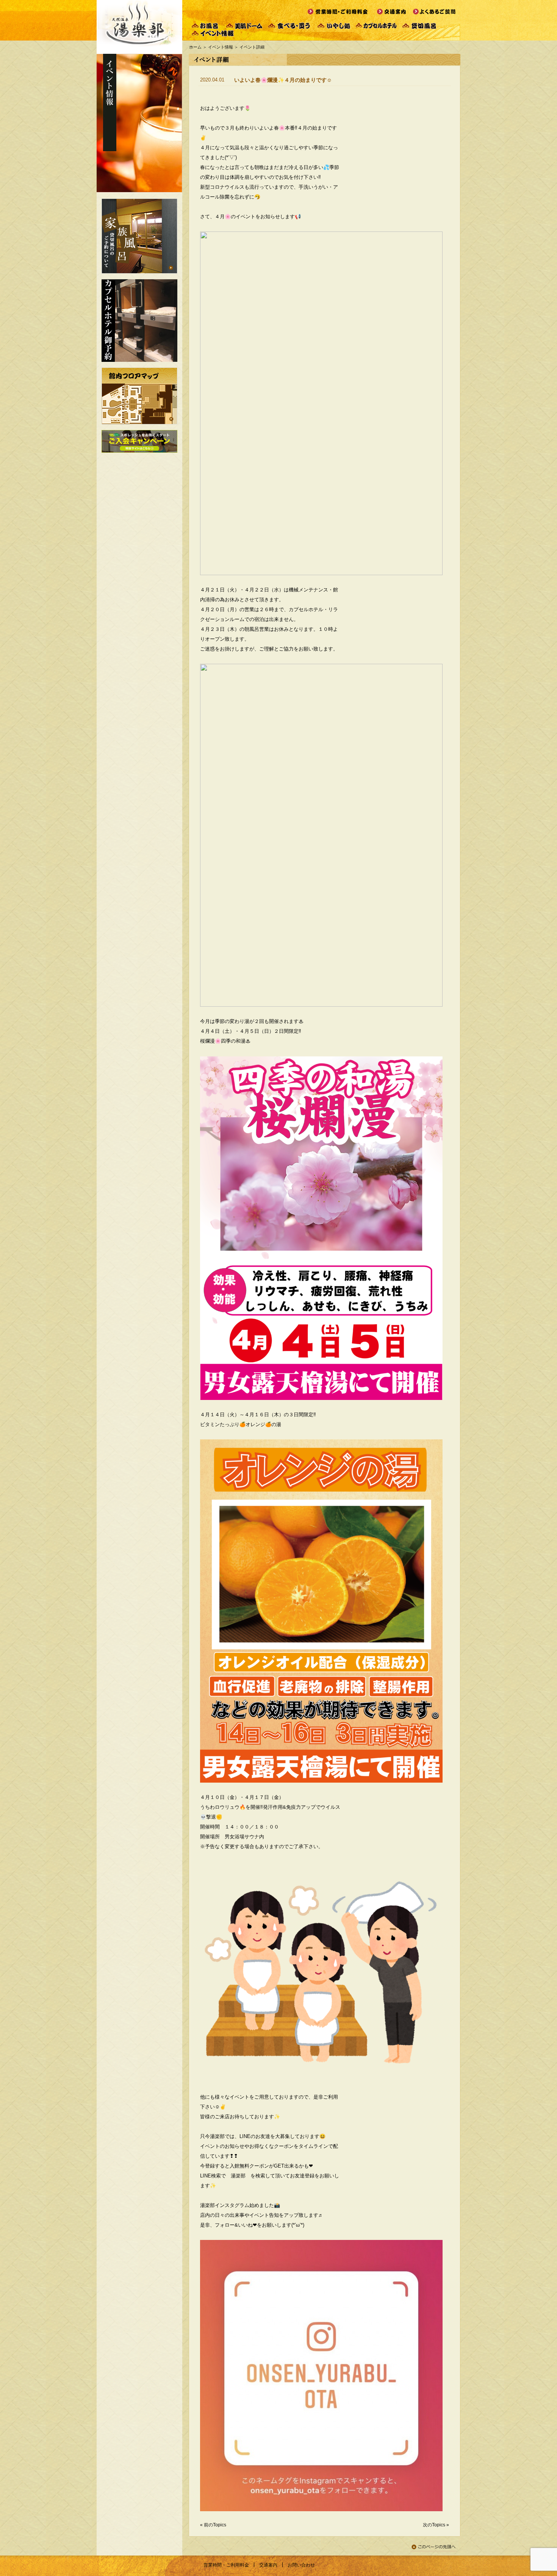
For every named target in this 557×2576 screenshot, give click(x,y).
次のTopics (434, 2525)
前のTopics (215, 2525)
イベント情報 (221, 47)
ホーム (195, 47)
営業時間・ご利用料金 (226, 2565)
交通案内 (268, 2565)
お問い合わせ (301, 2565)
